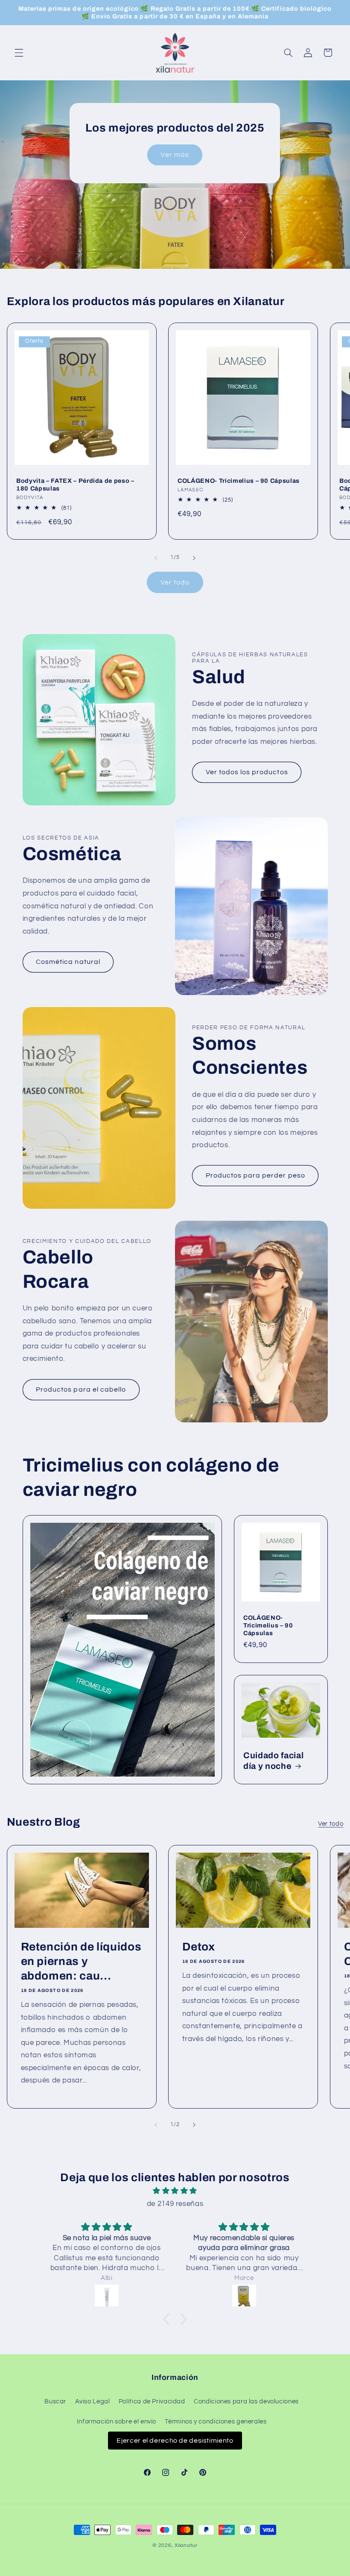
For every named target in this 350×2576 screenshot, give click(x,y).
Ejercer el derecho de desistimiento (175, 2441)
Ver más (175, 155)
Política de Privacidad (152, 2401)
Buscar (55, 2401)
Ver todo (175, 582)
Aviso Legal (93, 2401)
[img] (175, 2191)
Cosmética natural (68, 962)
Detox (199, 1947)
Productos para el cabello (81, 1389)
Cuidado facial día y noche (273, 1760)
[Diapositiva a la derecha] (194, 558)
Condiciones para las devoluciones (246, 2401)
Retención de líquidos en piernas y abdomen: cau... (81, 1962)
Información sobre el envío (117, 2422)
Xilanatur (186, 2545)
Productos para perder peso (255, 1175)
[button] (19, 53)
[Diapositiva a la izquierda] (156, 558)
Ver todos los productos (247, 772)
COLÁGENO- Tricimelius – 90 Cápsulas (239, 481)
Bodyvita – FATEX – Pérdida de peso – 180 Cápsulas (75, 485)
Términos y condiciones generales (216, 2422)
